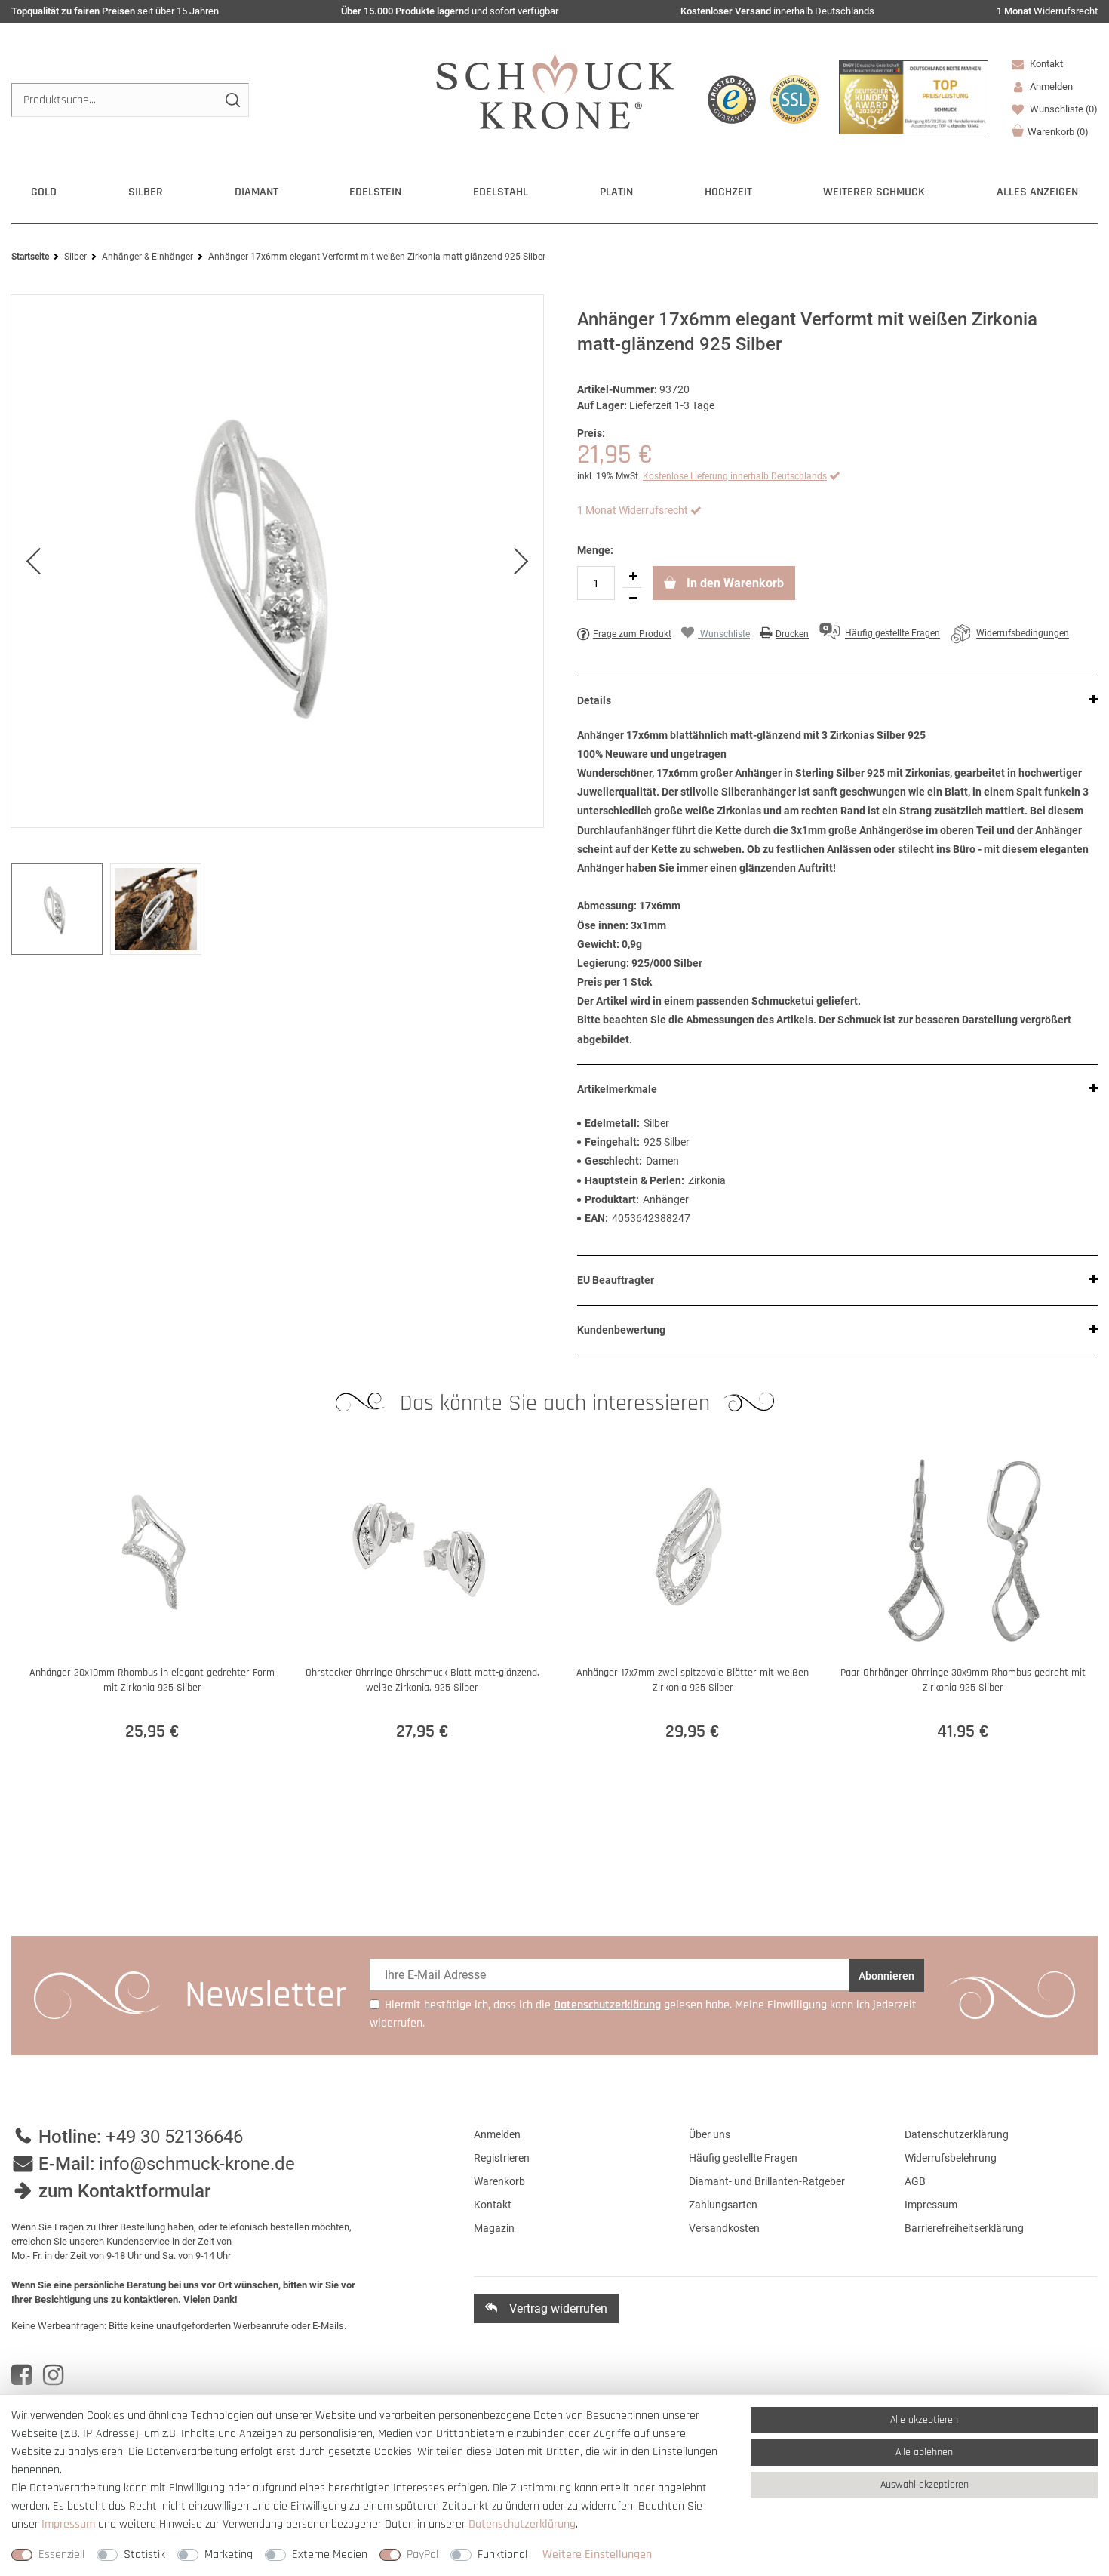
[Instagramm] (53, 2375)
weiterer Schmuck (874, 192)
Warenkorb (1058, 132)
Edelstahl (501, 192)
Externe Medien (330, 2554)
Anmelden (497, 2134)
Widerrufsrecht (1047, 11)
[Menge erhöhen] (633, 577)
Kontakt (1045, 64)
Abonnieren (886, 1976)
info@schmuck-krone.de (197, 2164)
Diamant (257, 192)
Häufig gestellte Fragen (743, 2158)
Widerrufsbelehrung (951, 2158)
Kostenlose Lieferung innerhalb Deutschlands (735, 476)
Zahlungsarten (723, 2205)
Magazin (494, 2228)
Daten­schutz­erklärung (522, 2524)
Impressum (931, 2205)
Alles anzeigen (1037, 192)
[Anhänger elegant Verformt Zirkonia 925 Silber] (277, 562)
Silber (146, 192)
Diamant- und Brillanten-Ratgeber (767, 2181)
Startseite (30, 257)
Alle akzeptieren (924, 2420)
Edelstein (375, 192)
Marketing (229, 2554)
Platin (616, 192)
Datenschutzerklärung (957, 2134)
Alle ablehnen (924, 2452)
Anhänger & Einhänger (147, 257)
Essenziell (61, 2554)
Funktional (502, 2554)
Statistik (144, 2554)
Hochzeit (728, 192)
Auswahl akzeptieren (925, 2485)
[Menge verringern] (633, 599)
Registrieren (502, 2158)
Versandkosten (724, 2228)
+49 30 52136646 (174, 2137)
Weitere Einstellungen (597, 2554)
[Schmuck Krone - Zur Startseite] (555, 90)
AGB (915, 2181)
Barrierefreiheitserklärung (964, 2228)
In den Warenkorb (734, 583)
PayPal (422, 2554)
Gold (44, 192)
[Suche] (232, 100)
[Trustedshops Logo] (732, 100)
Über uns (710, 2134)
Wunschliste (1063, 109)
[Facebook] (22, 2375)
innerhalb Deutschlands (777, 11)
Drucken (792, 634)
